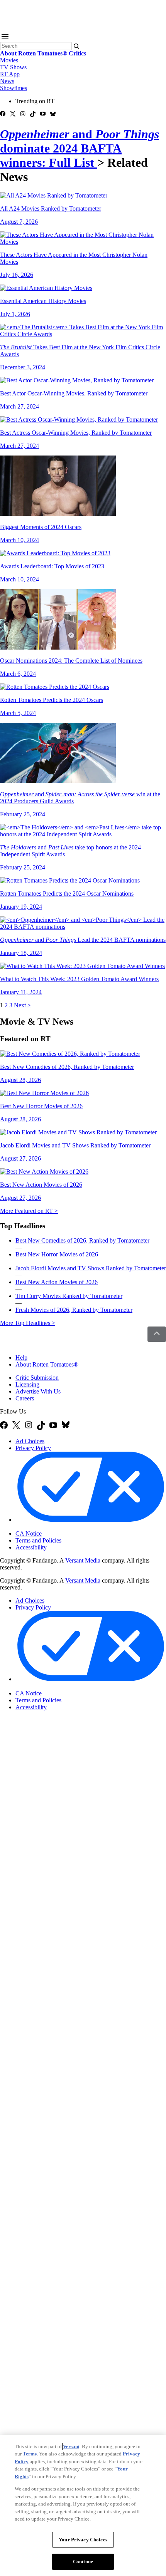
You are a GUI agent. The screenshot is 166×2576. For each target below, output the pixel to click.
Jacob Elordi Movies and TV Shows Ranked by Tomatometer (91, 1268)
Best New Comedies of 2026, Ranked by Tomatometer (82, 1240)
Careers (25, 1398)
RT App (10, 74)
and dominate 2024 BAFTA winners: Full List (80, 148)
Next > (22, 1005)
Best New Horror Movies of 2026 (57, 1254)
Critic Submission (37, 1378)
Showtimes (14, 88)
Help (21, 1358)
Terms (30, 2454)
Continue (83, 2562)
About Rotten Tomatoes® (47, 1364)
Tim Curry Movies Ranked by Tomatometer (69, 1296)
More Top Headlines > (28, 1323)
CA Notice (29, 1533)
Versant (71, 2446)
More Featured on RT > (29, 1211)
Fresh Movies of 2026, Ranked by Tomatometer (74, 1310)
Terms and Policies (38, 1540)
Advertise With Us (38, 1391)
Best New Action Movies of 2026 (57, 1282)
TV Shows (13, 67)
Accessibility (31, 1547)
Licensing (27, 1384)
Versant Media (83, 1560)
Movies (9, 60)
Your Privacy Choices (48, 1527)
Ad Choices (30, 1441)
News (7, 81)
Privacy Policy (33, 1448)
